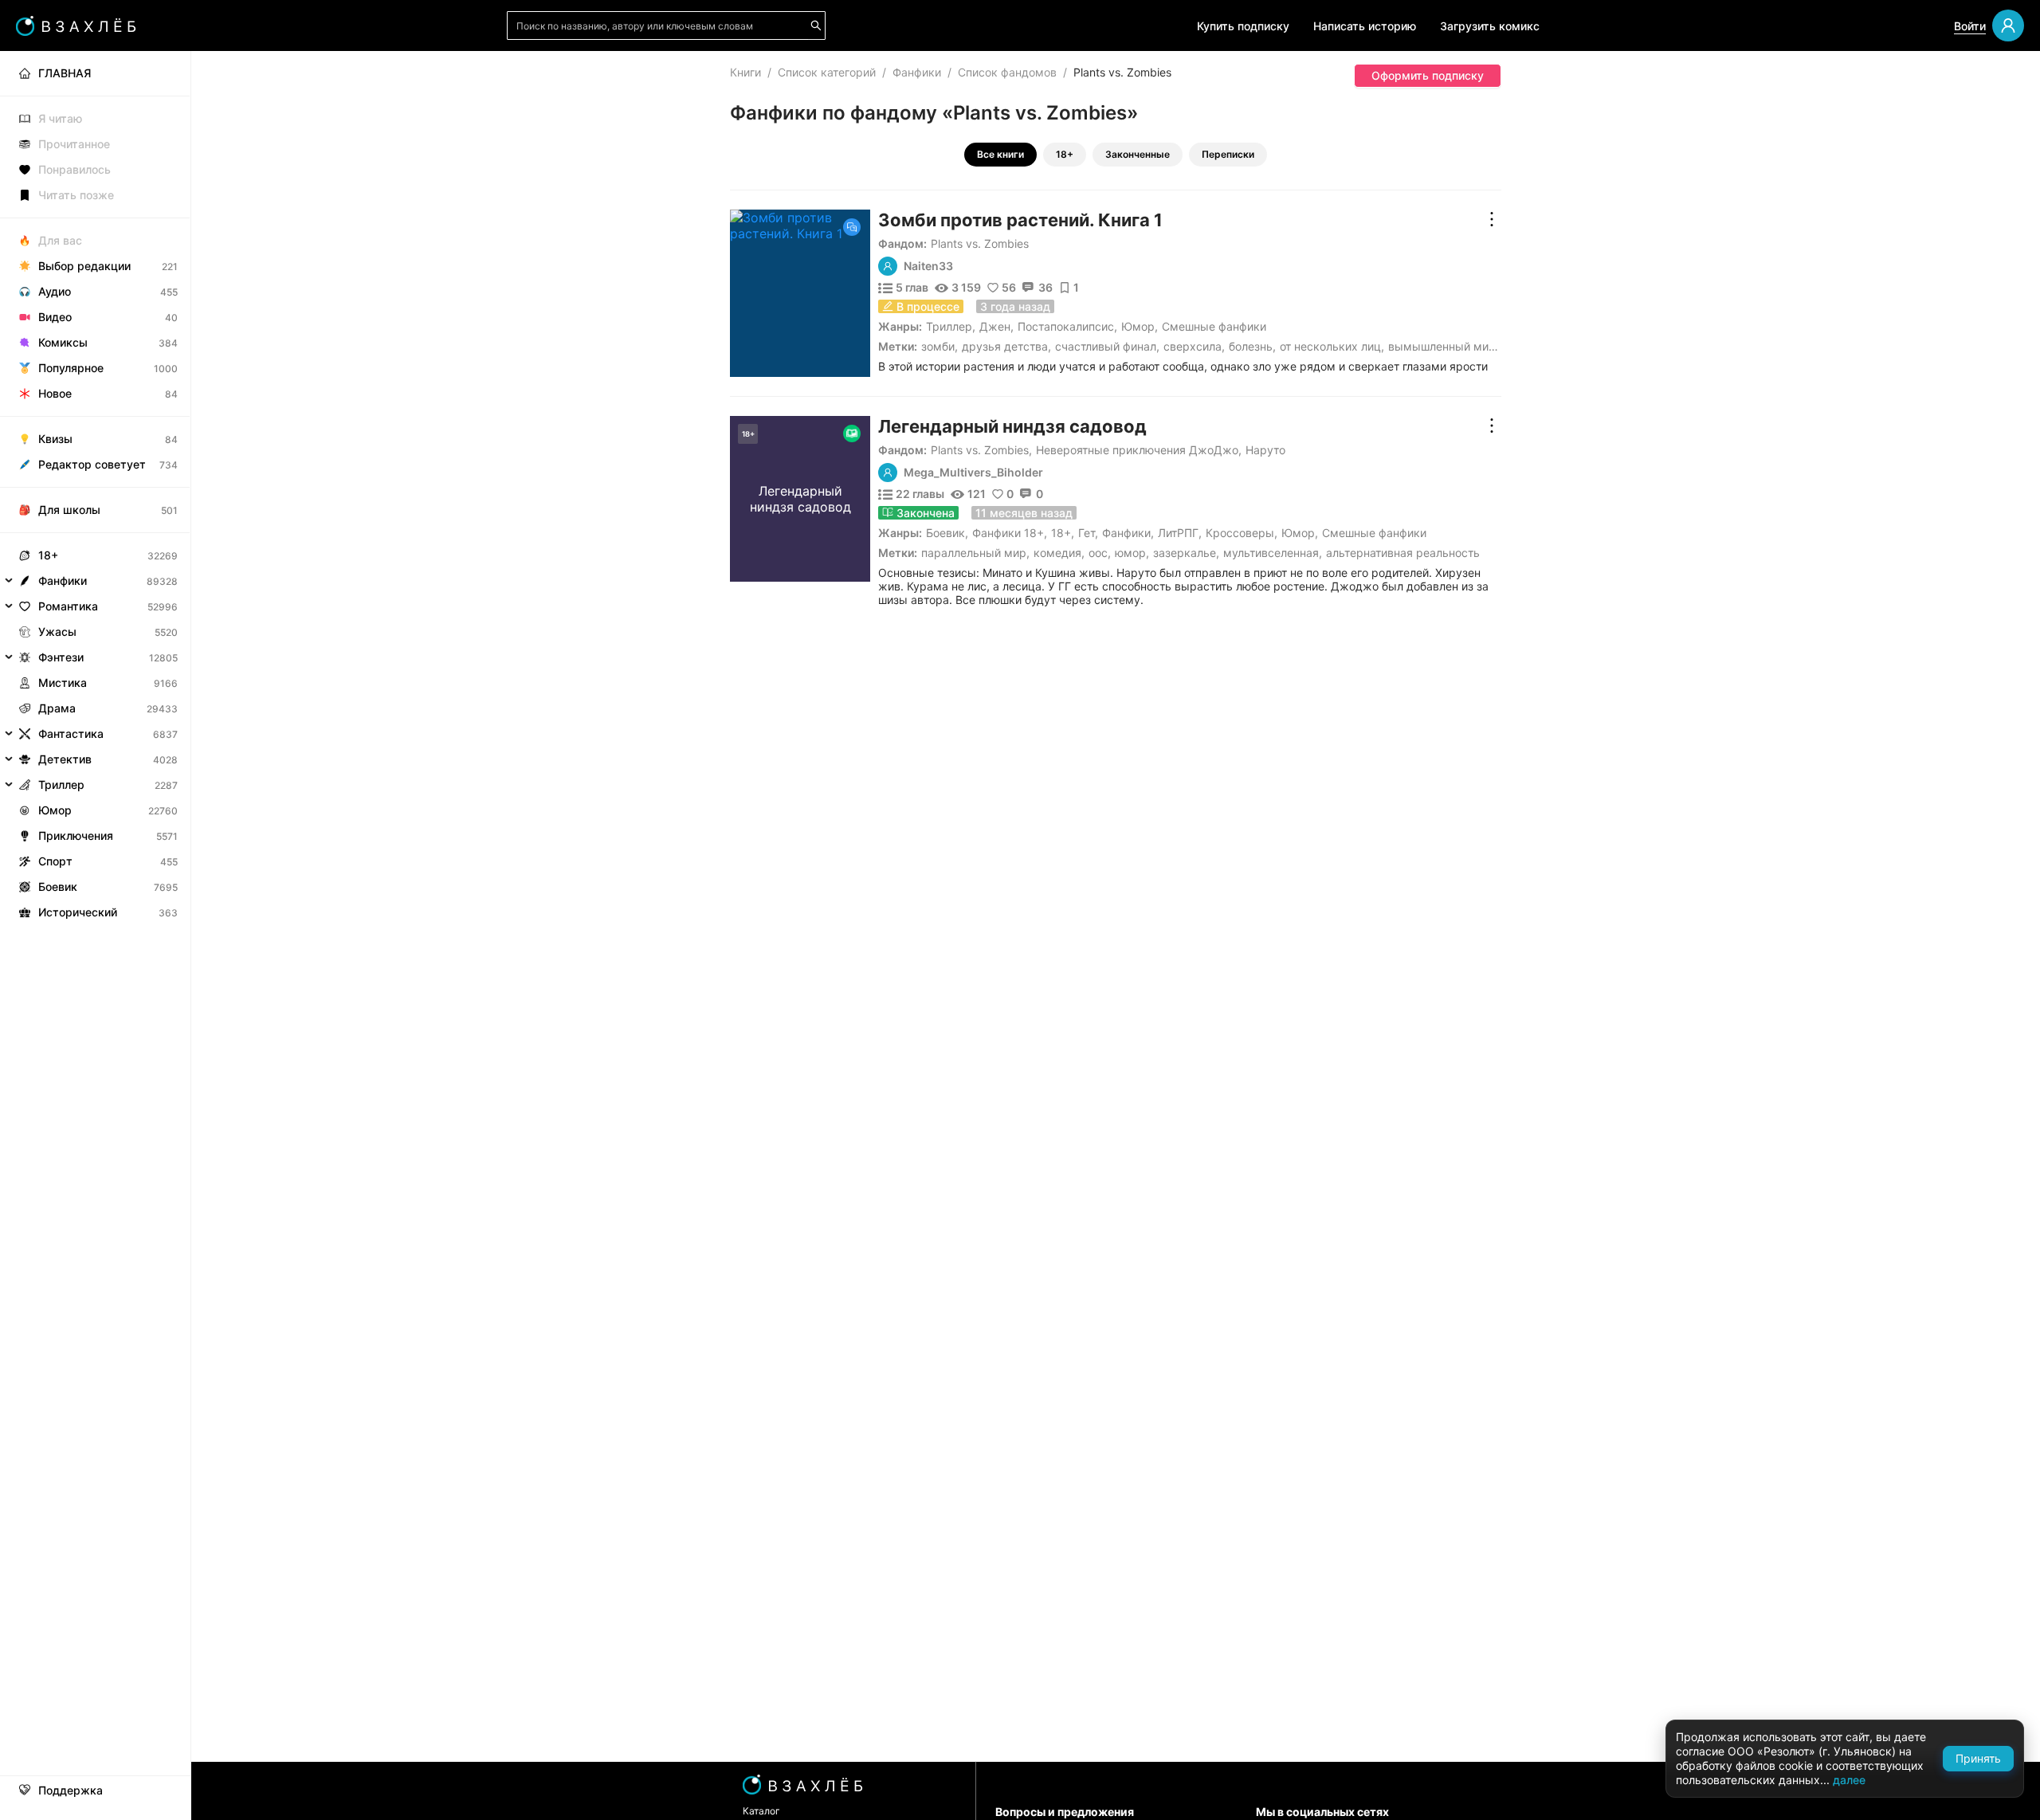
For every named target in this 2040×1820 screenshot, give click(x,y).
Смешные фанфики (1214, 326)
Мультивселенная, (1273, 553)
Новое (55, 393)
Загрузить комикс (1490, 26)
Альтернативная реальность (1403, 553)
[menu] (95, 488)
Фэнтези (61, 657)
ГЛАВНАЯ (65, 73)
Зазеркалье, (1186, 553)
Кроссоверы (1240, 533)
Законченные (1138, 154)
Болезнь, (1252, 346)
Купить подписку (1243, 26)
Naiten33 (928, 266)
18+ (1065, 154)
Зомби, (940, 346)
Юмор (1138, 326)
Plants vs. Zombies (980, 243)
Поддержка (71, 1791)
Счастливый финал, (1107, 346)
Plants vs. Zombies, (981, 450)
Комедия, (1059, 553)
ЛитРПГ (1178, 533)
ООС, (1100, 553)
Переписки (1228, 154)
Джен (995, 326)
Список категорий (827, 72)
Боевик (945, 533)
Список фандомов (1007, 72)
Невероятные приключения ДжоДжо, (1139, 450)
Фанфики (917, 72)
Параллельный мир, (975, 553)
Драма (57, 708)
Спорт (55, 861)
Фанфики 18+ (1008, 533)
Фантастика (71, 733)
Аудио (55, 291)
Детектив (65, 759)
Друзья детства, (1006, 346)
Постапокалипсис (1066, 326)
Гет (1087, 533)
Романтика (68, 606)
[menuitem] (95, 73)
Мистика (63, 682)
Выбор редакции (84, 266)
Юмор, (1132, 553)
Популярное (71, 368)
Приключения (76, 835)
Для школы (69, 510)
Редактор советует (92, 464)
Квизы (55, 439)
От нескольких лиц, (1332, 346)
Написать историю (1365, 26)
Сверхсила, (1194, 346)
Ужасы (57, 632)
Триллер (949, 326)
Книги (745, 72)
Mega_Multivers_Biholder (973, 473)
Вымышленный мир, (1444, 346)
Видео (55, 317)
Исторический (78, 912)
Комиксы (63, 342)
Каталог (761, 1811)
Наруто (1265, 450)
